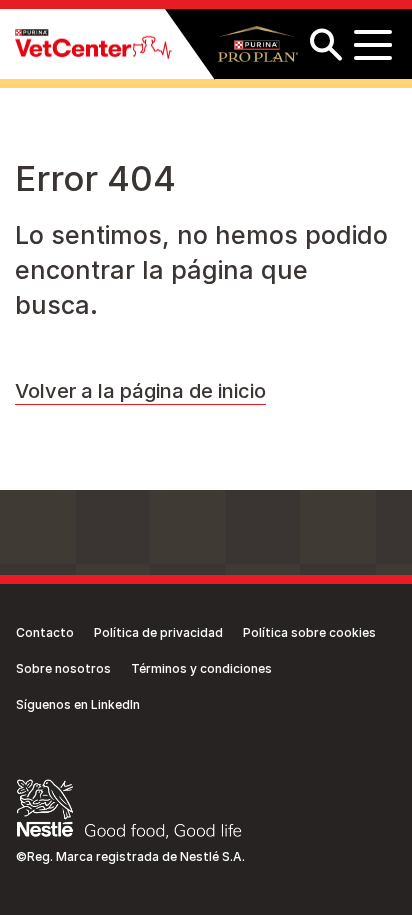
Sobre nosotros (63, 668)
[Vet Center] (93, 44)
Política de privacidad (158, 632)
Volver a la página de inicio (140, 391)
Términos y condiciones (201, 668)
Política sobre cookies (309, 632)
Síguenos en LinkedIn (78, 704)
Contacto (45, 632)
